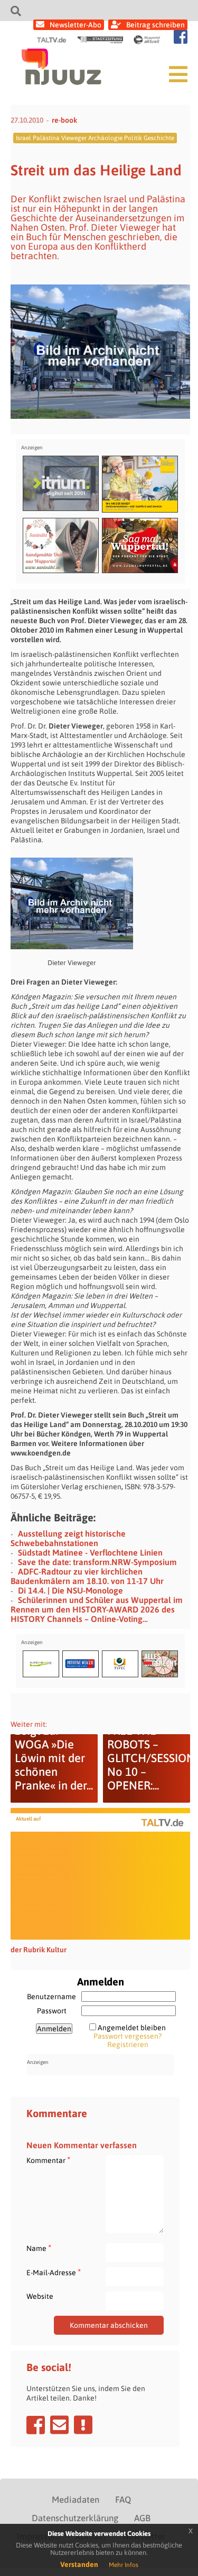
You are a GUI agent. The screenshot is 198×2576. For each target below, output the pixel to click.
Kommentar (48, 2160)
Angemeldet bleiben (132, 2028)
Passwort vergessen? (128, 2036)
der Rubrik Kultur (39, 1950)
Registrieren (128, 2044)
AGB (142, 2518)
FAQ (123, 2500)
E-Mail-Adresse (54, 2272)
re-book (64, 120)
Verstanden (79, 2564)
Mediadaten (76, 2500)
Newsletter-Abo (76, 25)
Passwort (52, 2011)
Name (39, 2248)
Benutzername (51, 1997)
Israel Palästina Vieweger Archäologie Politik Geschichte (95, 138)
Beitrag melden (83, 2425)
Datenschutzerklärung (75, 2518)
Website (40, 2296)
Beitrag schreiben (155, 25)
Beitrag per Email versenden (59, 2425)
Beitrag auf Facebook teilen (36, 2425)
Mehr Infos (124, 2565)
